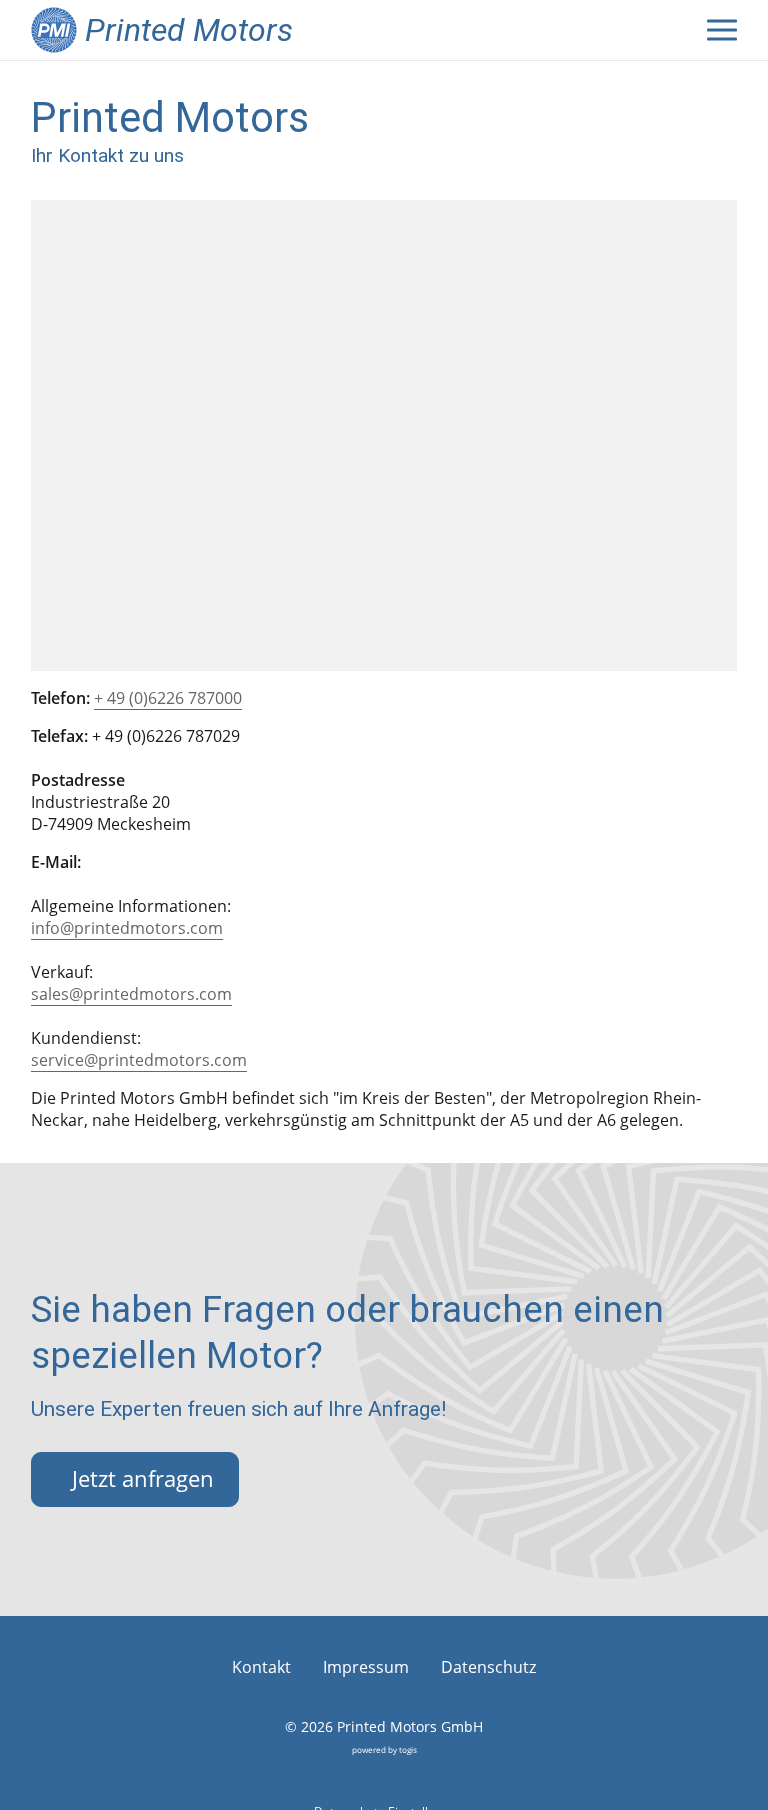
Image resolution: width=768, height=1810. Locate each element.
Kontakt (261, 1667)
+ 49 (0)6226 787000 (168, 698)
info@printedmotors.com (127, 928)
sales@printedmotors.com (131, 994)
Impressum (366, 1667)
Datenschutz (488, 1667)
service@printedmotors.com (139, 1060)
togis (408, 1749)
